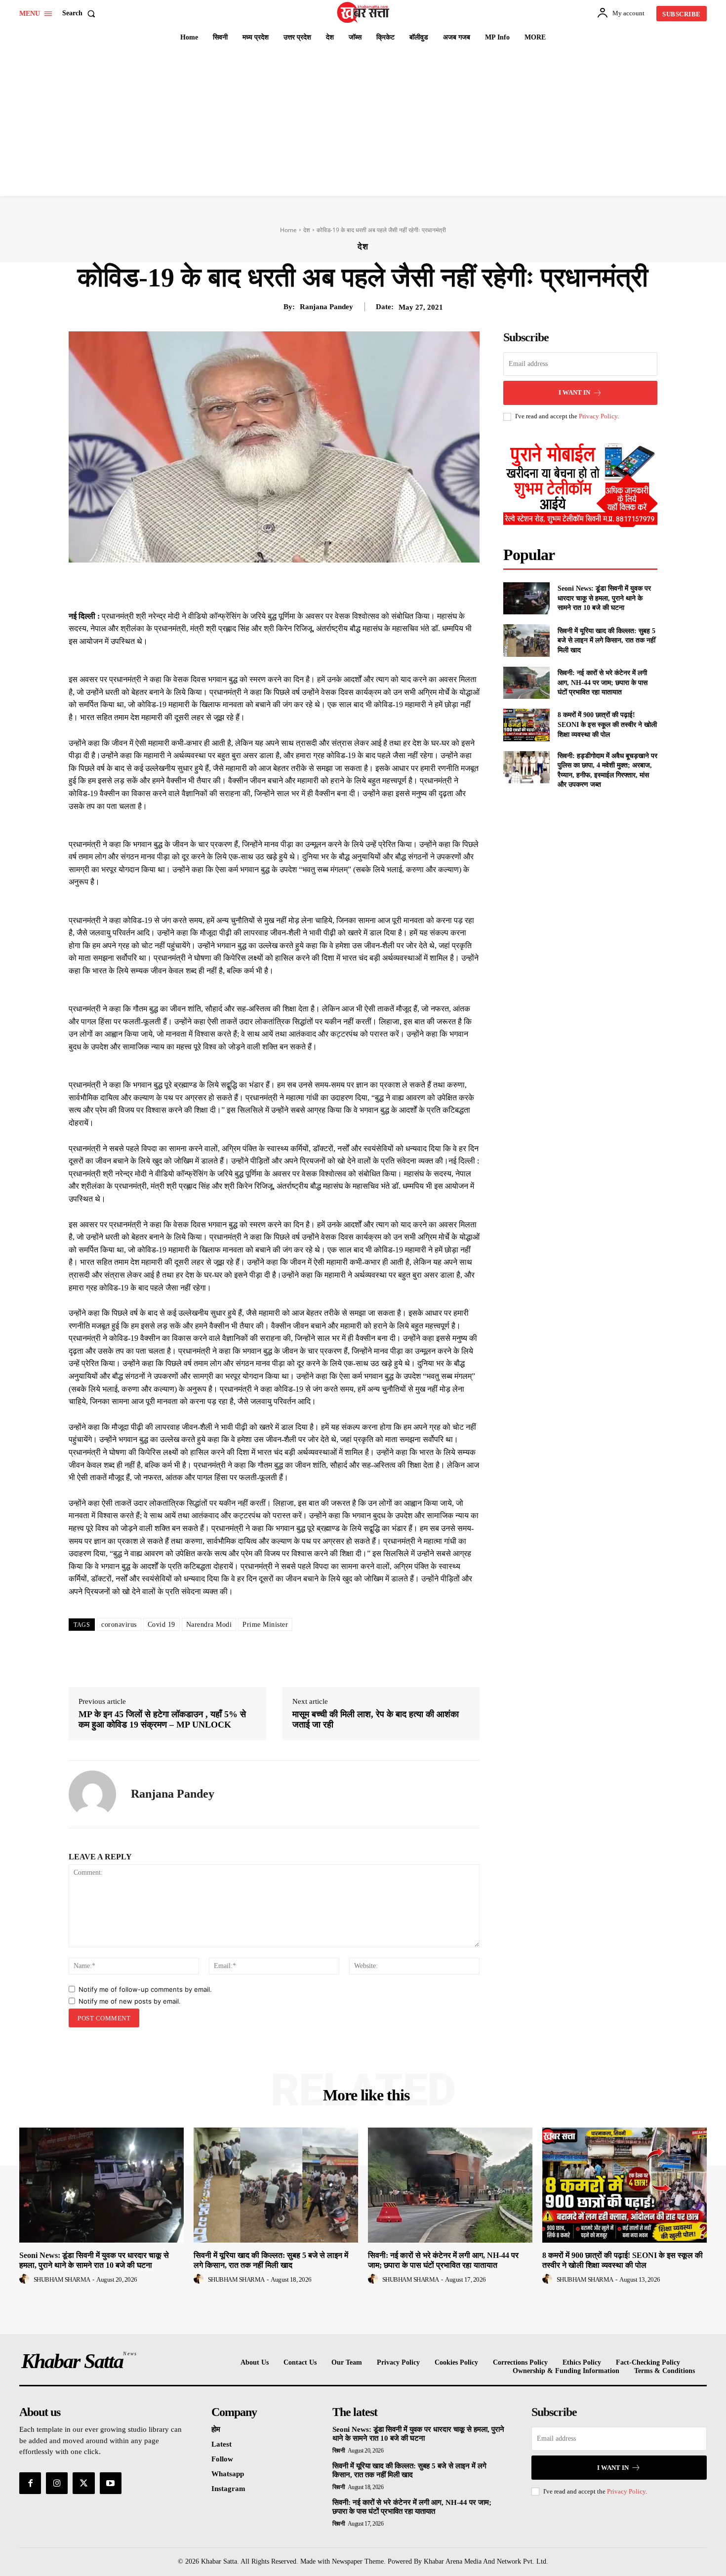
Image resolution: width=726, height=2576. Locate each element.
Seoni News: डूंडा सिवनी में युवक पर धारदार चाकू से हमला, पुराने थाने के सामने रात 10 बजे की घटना (604, 598)
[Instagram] (57, 2483)
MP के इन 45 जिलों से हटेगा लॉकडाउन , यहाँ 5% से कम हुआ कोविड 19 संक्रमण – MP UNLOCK (162, 1720)
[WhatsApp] (315, 585)
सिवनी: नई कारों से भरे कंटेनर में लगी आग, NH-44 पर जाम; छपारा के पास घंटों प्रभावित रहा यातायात (603, 683)
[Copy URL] (360, 585)
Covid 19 (161, 1625)
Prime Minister (265, 1625)
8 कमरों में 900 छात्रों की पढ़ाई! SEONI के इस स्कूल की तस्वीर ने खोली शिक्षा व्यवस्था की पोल (607, 724)
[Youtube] (111, 2483)
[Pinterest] (292, 585)
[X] (269, 585)
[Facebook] (246, 585)
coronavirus (119, 1625)
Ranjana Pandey (326, 307)
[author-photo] (26, 2279)
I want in (574, 392)
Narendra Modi (209, 1625)
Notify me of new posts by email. (130, 2001)
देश (307, 230)
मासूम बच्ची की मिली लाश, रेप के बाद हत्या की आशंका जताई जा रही (376, 1720)
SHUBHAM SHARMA (62, 2279)
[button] (81, 13)
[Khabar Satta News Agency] (364, 12)
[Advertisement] (363, 122)
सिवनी (339, 2451)
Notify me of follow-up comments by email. (145, 1989)
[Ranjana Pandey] (92, 1794)
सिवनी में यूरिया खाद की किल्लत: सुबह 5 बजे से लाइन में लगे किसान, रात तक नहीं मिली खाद (606, 641)
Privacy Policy (598, 416)
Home (288, 230)
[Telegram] (337, 585)
